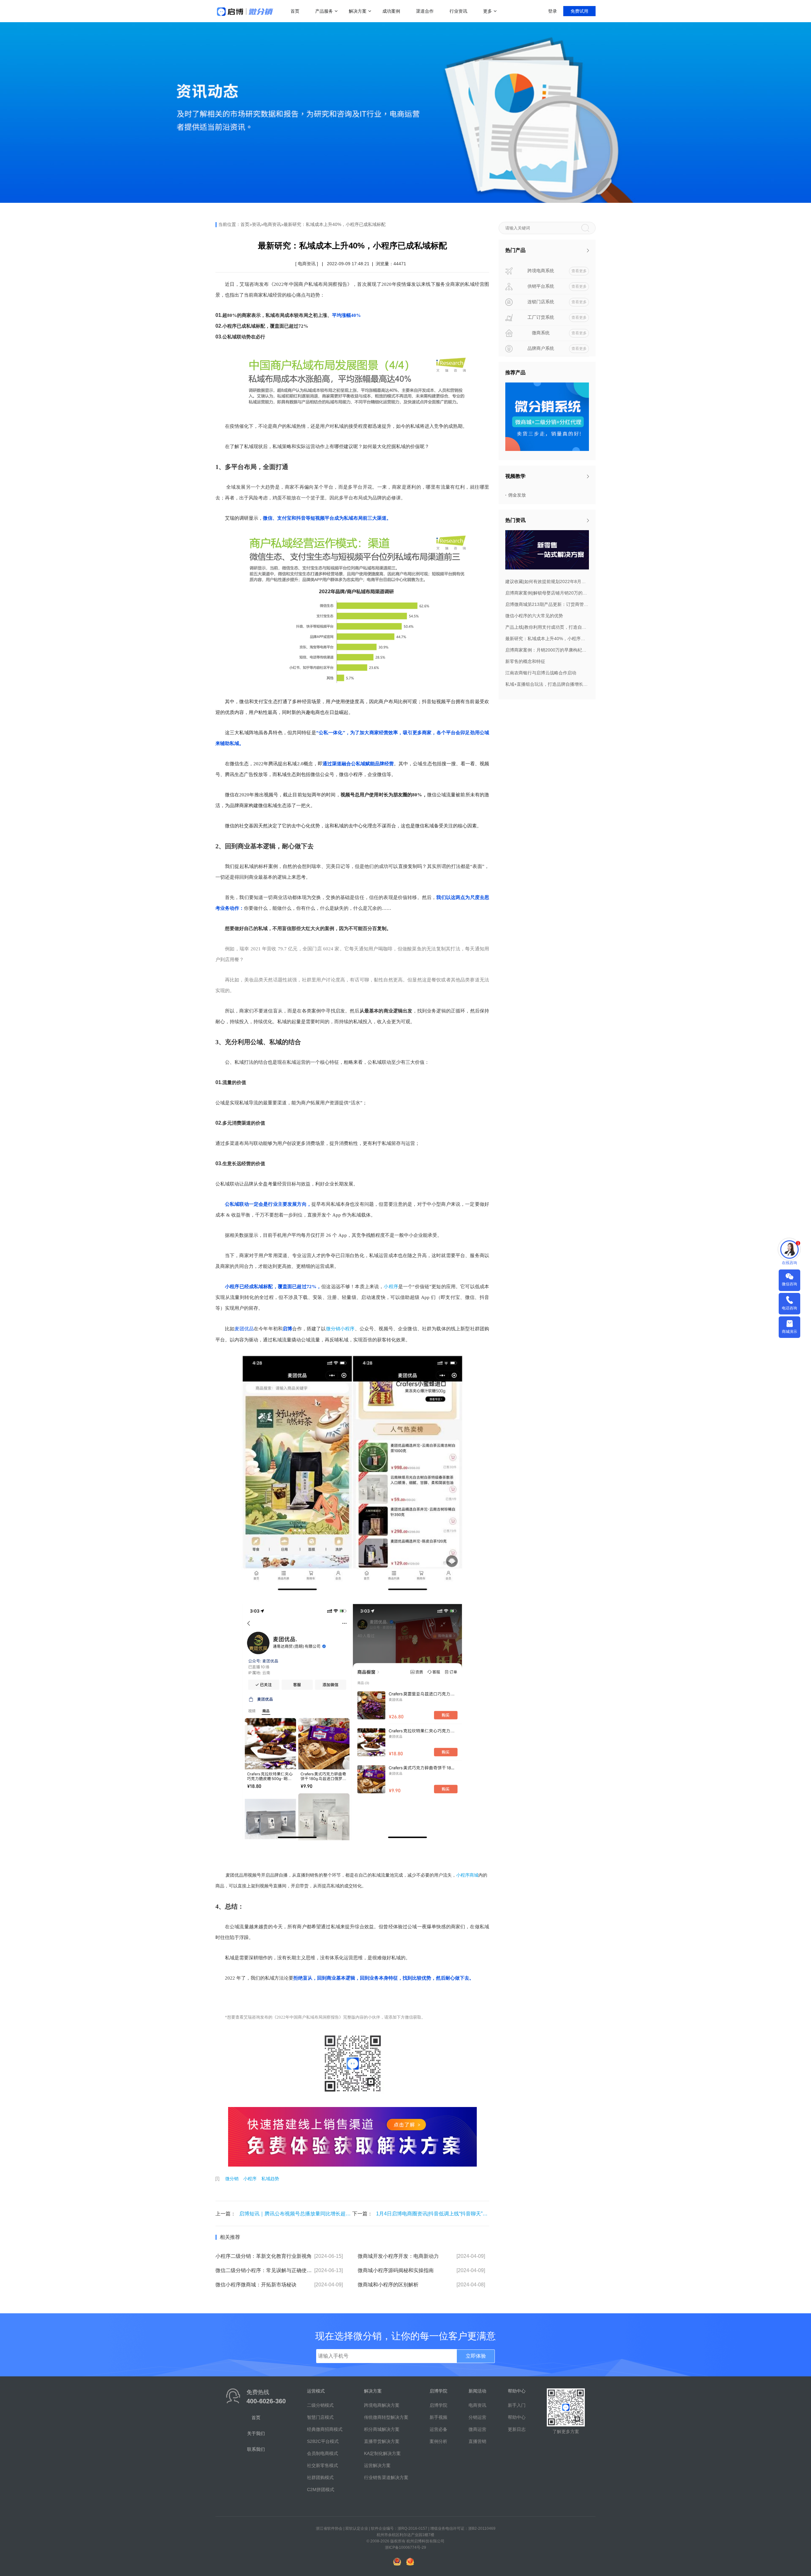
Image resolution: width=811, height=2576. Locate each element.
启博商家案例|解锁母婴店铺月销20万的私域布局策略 (547, 593)
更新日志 (517, 2429)
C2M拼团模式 (321, 2489)
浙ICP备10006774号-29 (405, 2547)
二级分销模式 (320, 2405)
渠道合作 (425, 11)
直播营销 (477, 2441)
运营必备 (438, 2429)
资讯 (256, 224)
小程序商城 (467, 1875)
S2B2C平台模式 (323, 2441)
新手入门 (517, 2405)
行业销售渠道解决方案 (386, 2477)
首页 (295, 11)
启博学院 (438, 2405)
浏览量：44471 (391, 264)
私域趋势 (270, 2179)
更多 (488, 11)
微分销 (232, 2179)
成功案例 (391, 11)
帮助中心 (517, 2417)
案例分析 (438, 2441)
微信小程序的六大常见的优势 (534, 616)
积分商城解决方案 (382, 2429)
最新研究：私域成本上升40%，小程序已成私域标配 (335, 224)
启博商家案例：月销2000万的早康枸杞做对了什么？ (547, 650)
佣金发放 (517, 495)
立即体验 (476, 2356)
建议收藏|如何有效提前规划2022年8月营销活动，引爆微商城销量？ (547, 581)
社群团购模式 (320, 2477)
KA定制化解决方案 (382, 2453)
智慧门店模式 (320, 2417)
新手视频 (438, 2417)
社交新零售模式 (322, 2465)
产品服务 (324, 11)
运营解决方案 (377, 2465)
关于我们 (256, 2433)
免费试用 (579, 11)
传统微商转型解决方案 (386, 2417)
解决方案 (358, 11)
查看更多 (579, 271)
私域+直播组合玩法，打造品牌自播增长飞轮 (547, 684)
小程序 (250, 2179)
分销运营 (477, 2417)
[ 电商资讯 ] (307, 264)
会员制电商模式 (322, 2453)
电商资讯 (272, 224)
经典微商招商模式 (325, 2429)
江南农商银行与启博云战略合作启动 (541, 673)
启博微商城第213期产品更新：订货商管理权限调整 (547, 604)
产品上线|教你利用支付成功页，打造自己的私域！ (547, 627)
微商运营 (477, 2429)
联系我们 (256, 2449)
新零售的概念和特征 (525, 661)
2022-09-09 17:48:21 (348, 264)
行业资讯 (458, 11)
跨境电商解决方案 (382, 2405)
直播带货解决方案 (382, 2441)
